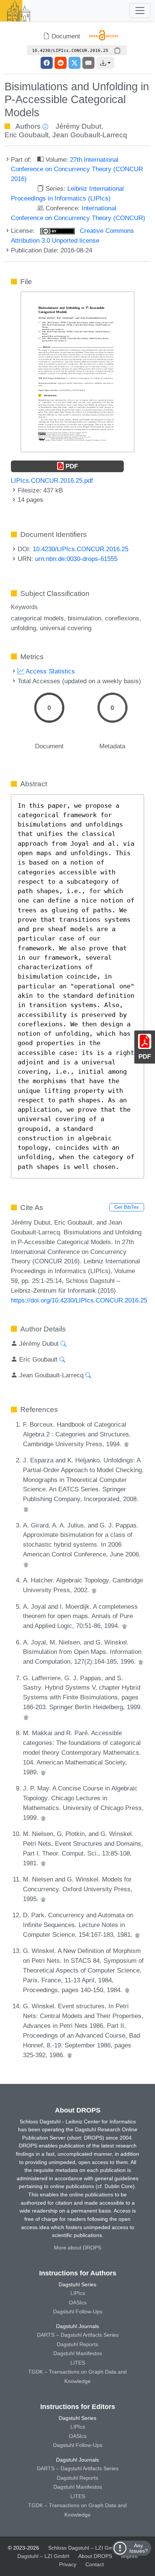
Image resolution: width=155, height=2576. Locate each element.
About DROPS (95, 2556)
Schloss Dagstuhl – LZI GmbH (84, 2548)
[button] (105, 63)
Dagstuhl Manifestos (78, 2353)
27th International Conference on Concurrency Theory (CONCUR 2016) (77, 169)
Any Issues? (139, 2548)
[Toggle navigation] (140, 11)
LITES (78, 2363)
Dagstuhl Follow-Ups (78, 2312)
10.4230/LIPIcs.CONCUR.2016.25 (81, 549)
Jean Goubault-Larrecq (90, 135)
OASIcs (78, 2302)
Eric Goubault (27, 135)
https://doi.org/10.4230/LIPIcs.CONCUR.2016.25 (79, 1300)
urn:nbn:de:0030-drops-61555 (76, 559)
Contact (95, 2564)
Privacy (68, 2564)
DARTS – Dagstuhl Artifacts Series (78, 2335)
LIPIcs (78, 2293)
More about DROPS (77, 2248)
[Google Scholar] (126, 1444)
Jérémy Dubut (78, 126)
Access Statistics (49, 671)
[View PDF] (77, 371)
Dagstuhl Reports (77, 2344)
